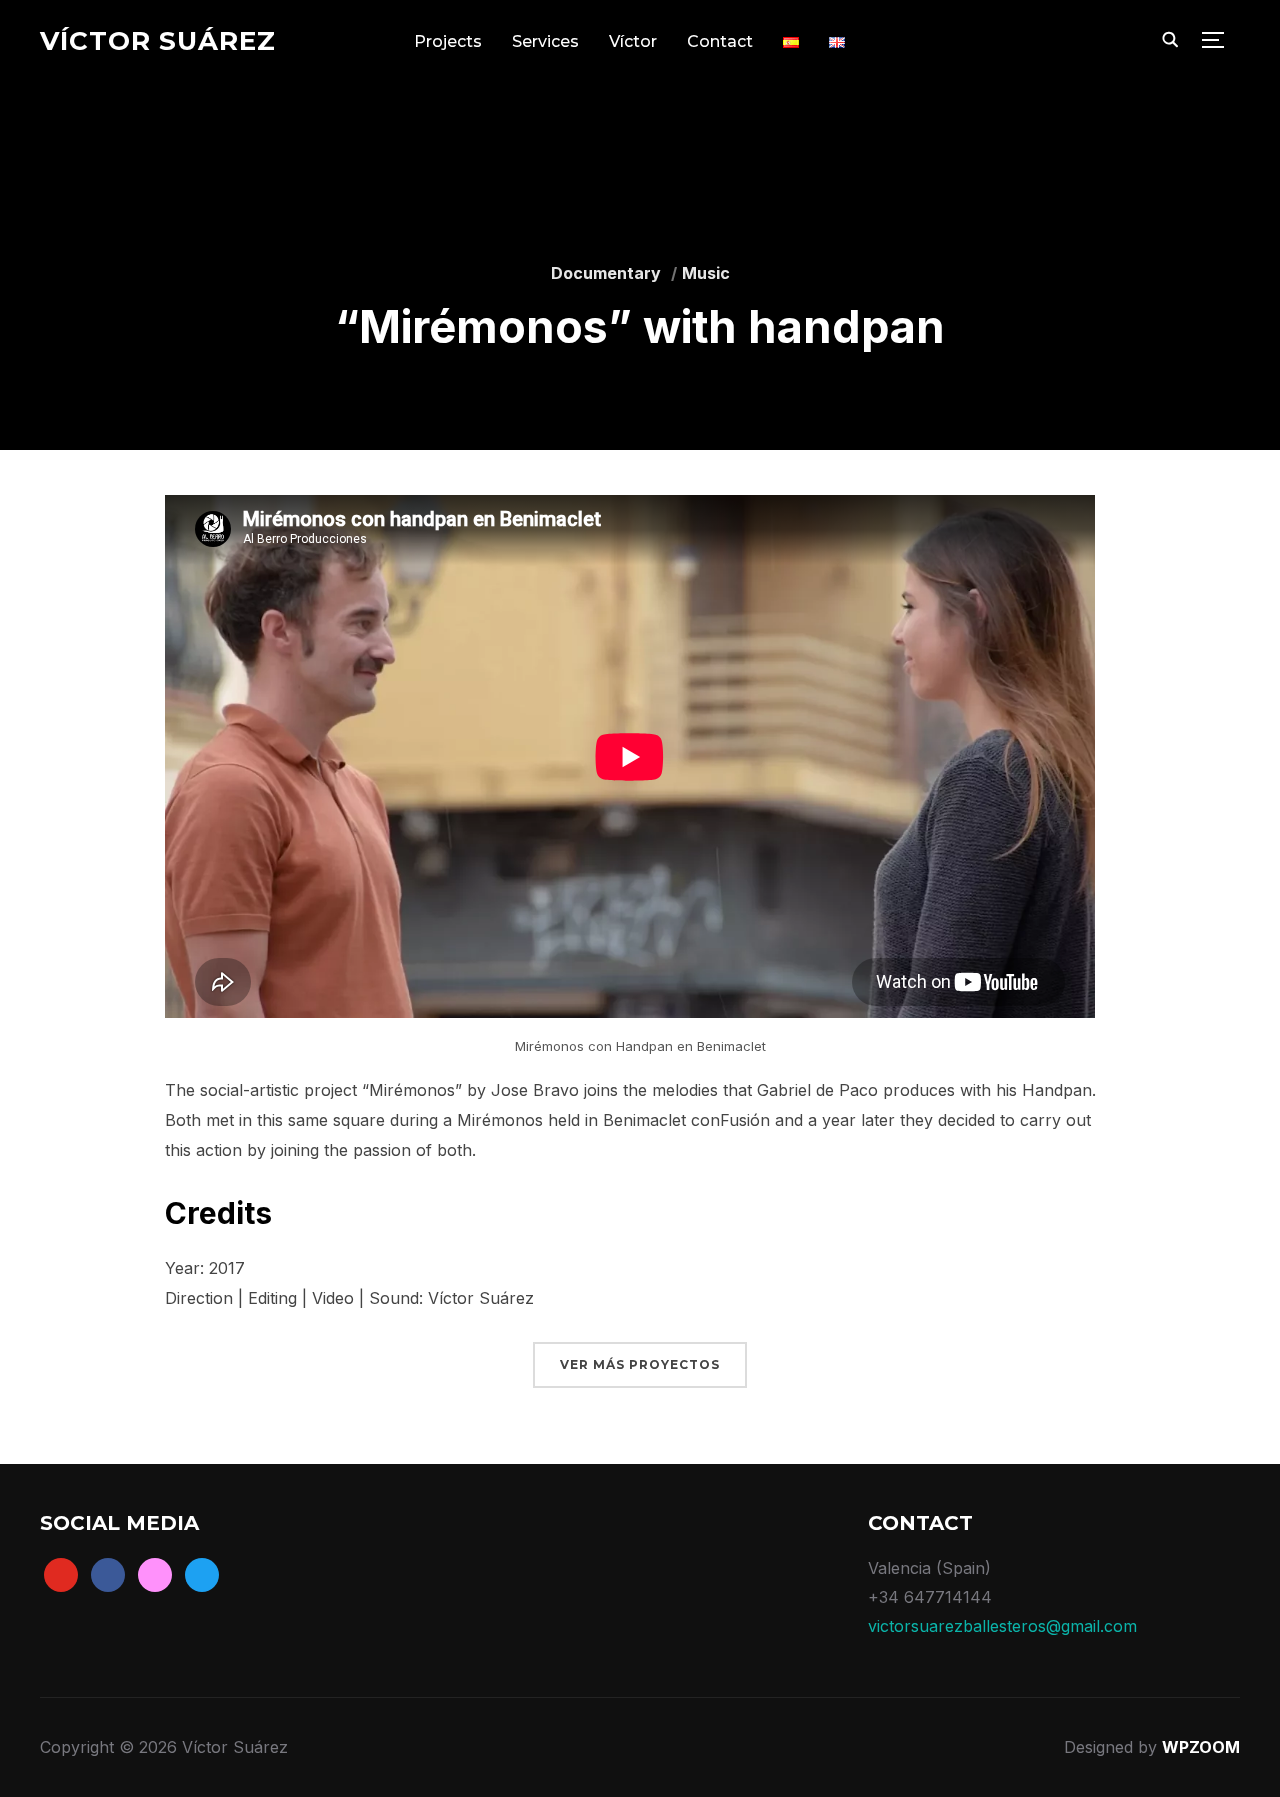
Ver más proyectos (640, 1364)
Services (545, 41)
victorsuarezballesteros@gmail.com (1002, 1626)
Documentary (606, 273)
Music (706, 273)
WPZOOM (1201, 1747)
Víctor (633, 41)
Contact (720, 41)
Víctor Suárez (158, 41)
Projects (448, 41)
